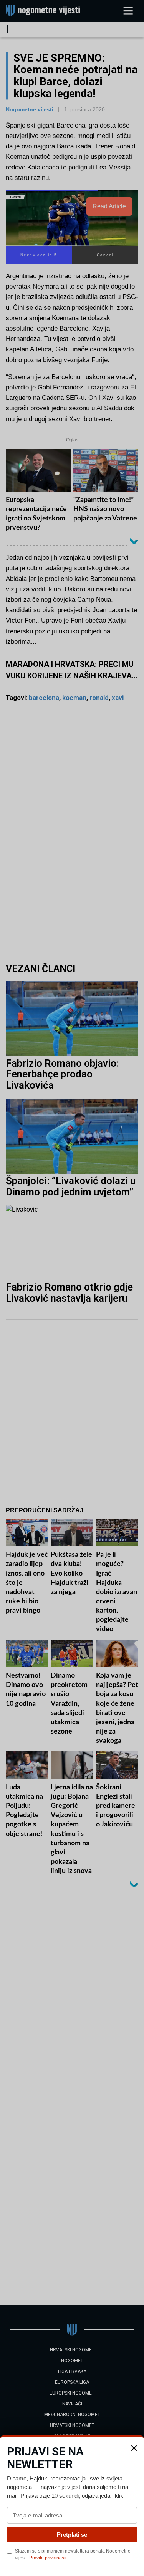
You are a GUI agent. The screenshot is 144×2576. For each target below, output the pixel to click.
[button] (134, 2448)
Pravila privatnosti (48, 2558)
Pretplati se (72, 2535)
